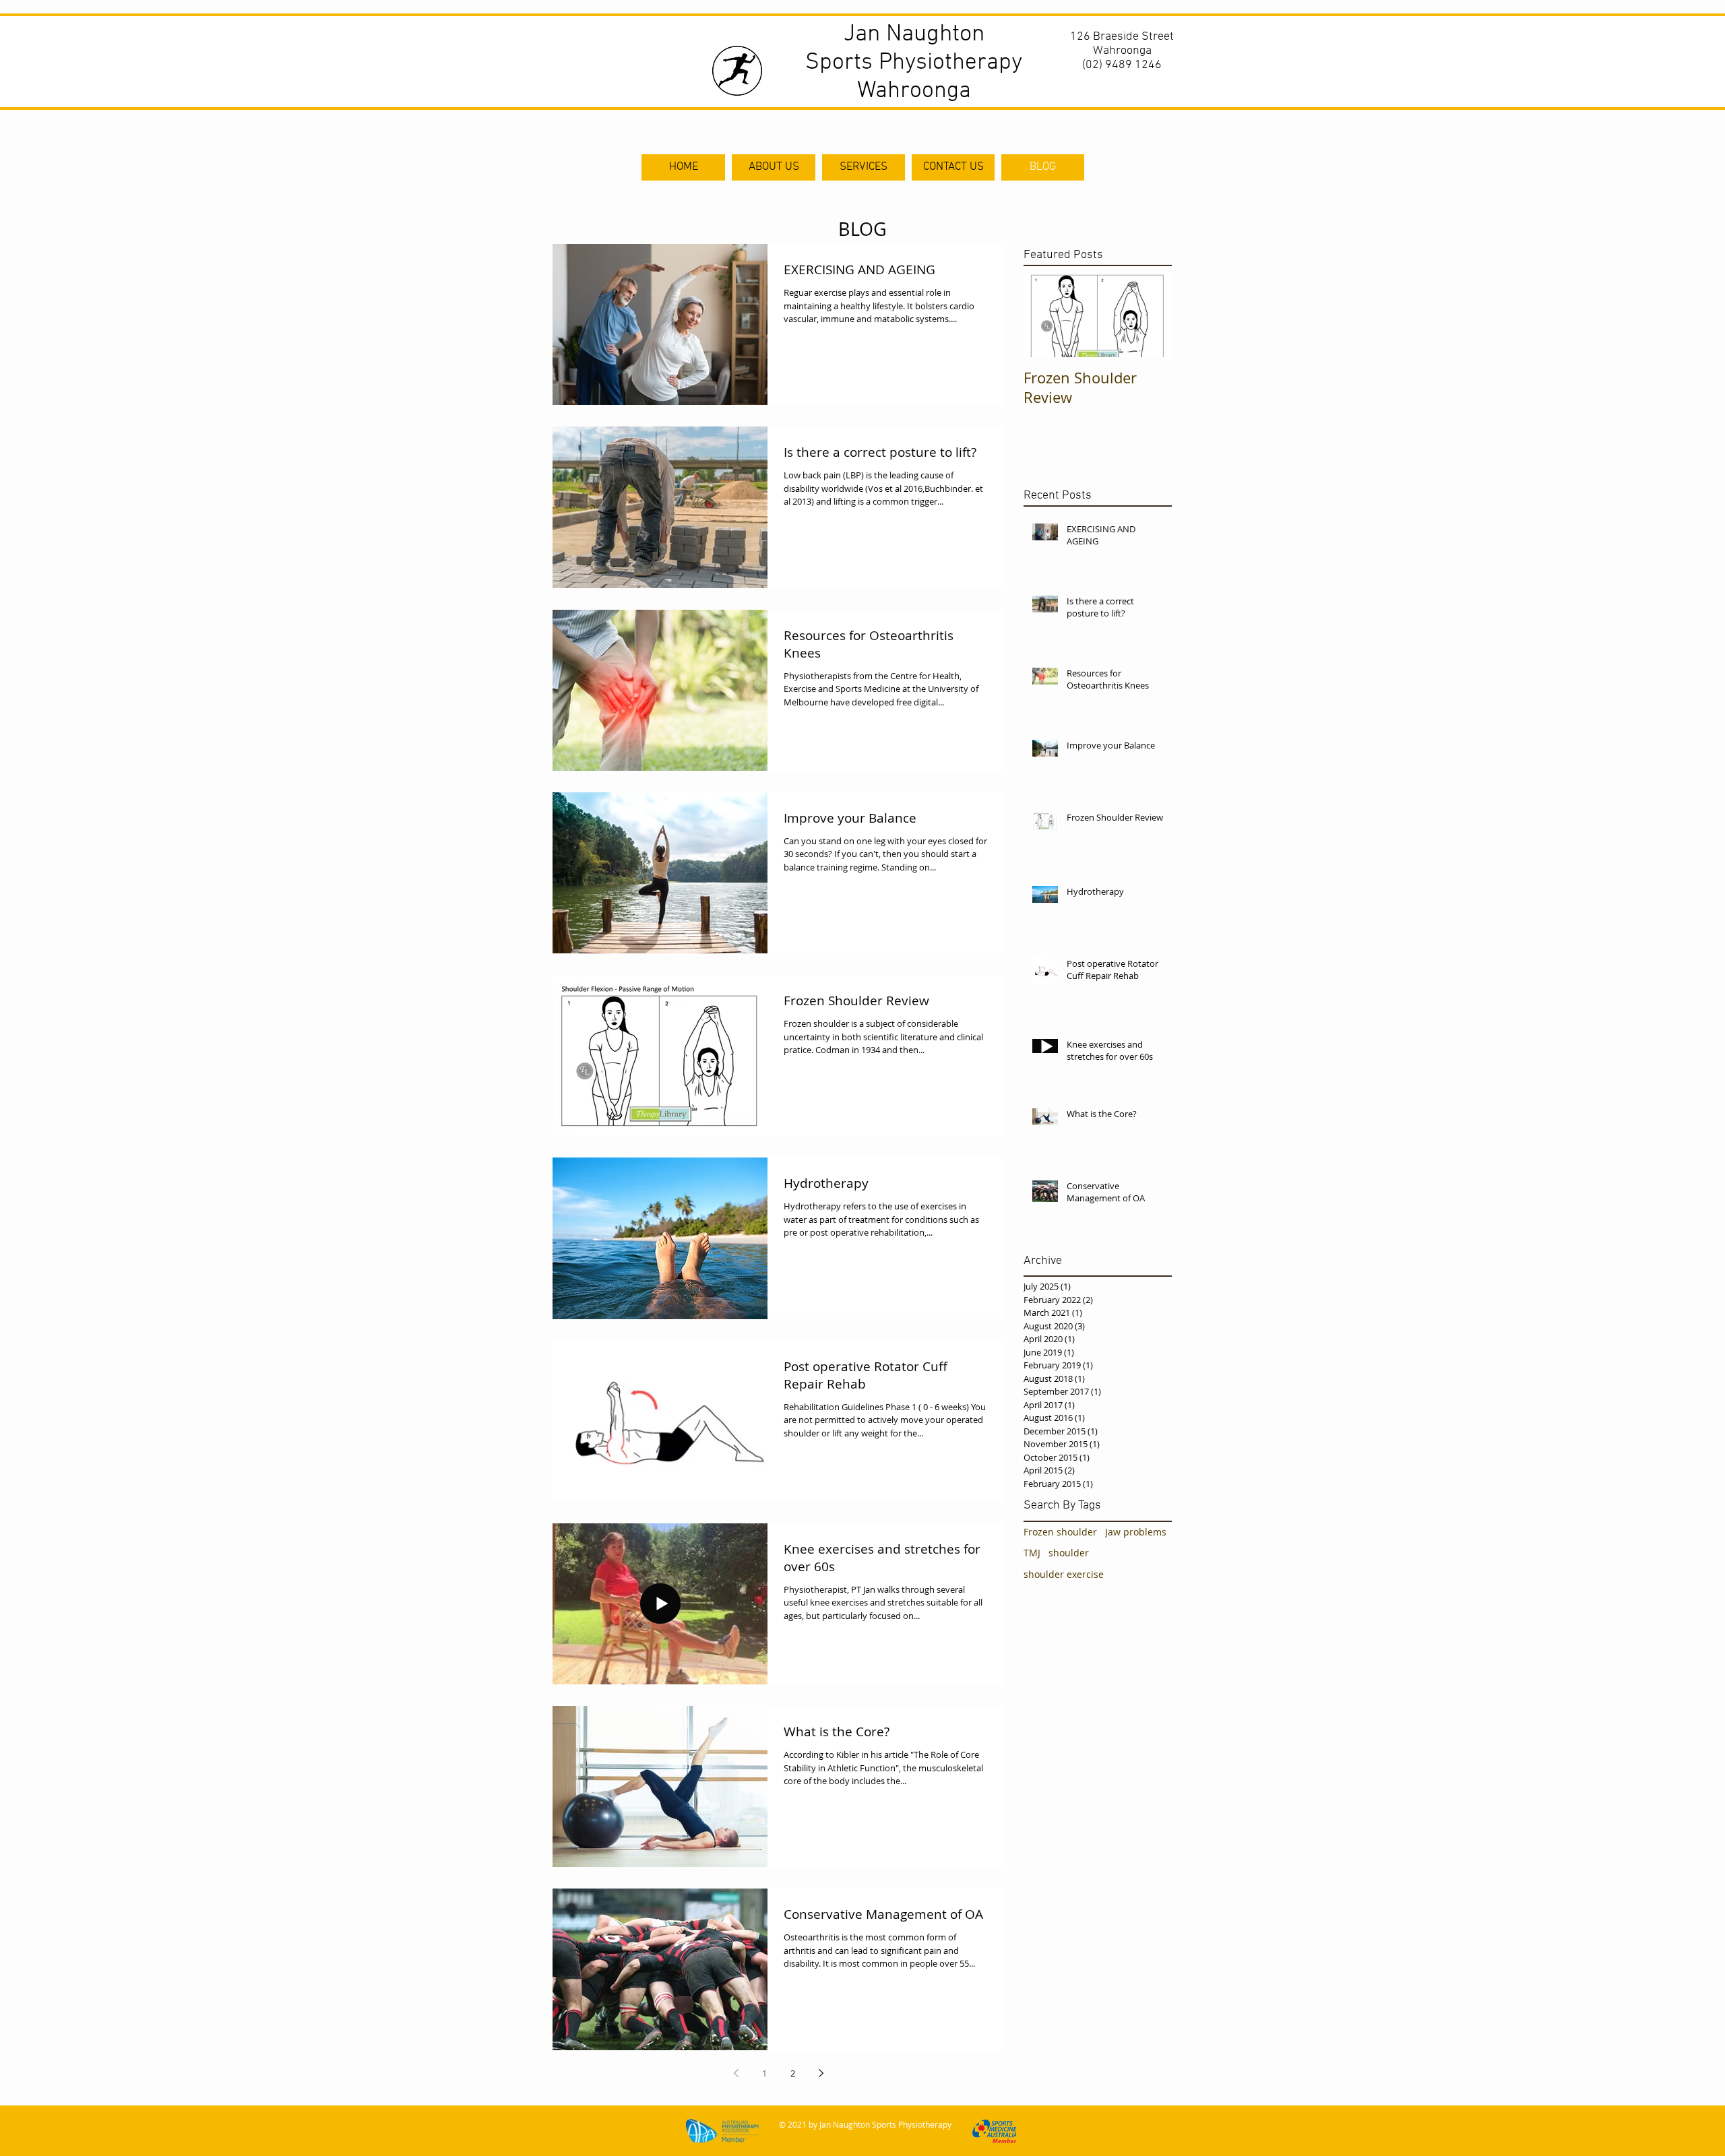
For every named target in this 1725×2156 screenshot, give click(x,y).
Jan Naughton (914, 34)
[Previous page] (736, 2073)
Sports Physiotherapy (914, 63)
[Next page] (821, 2073)
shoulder (1069, 1553)
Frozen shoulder (1060, 1532)
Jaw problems (1136, 1532)
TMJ (1032, 1553)
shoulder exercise (1064, 1574)
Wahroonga (914, 91)
